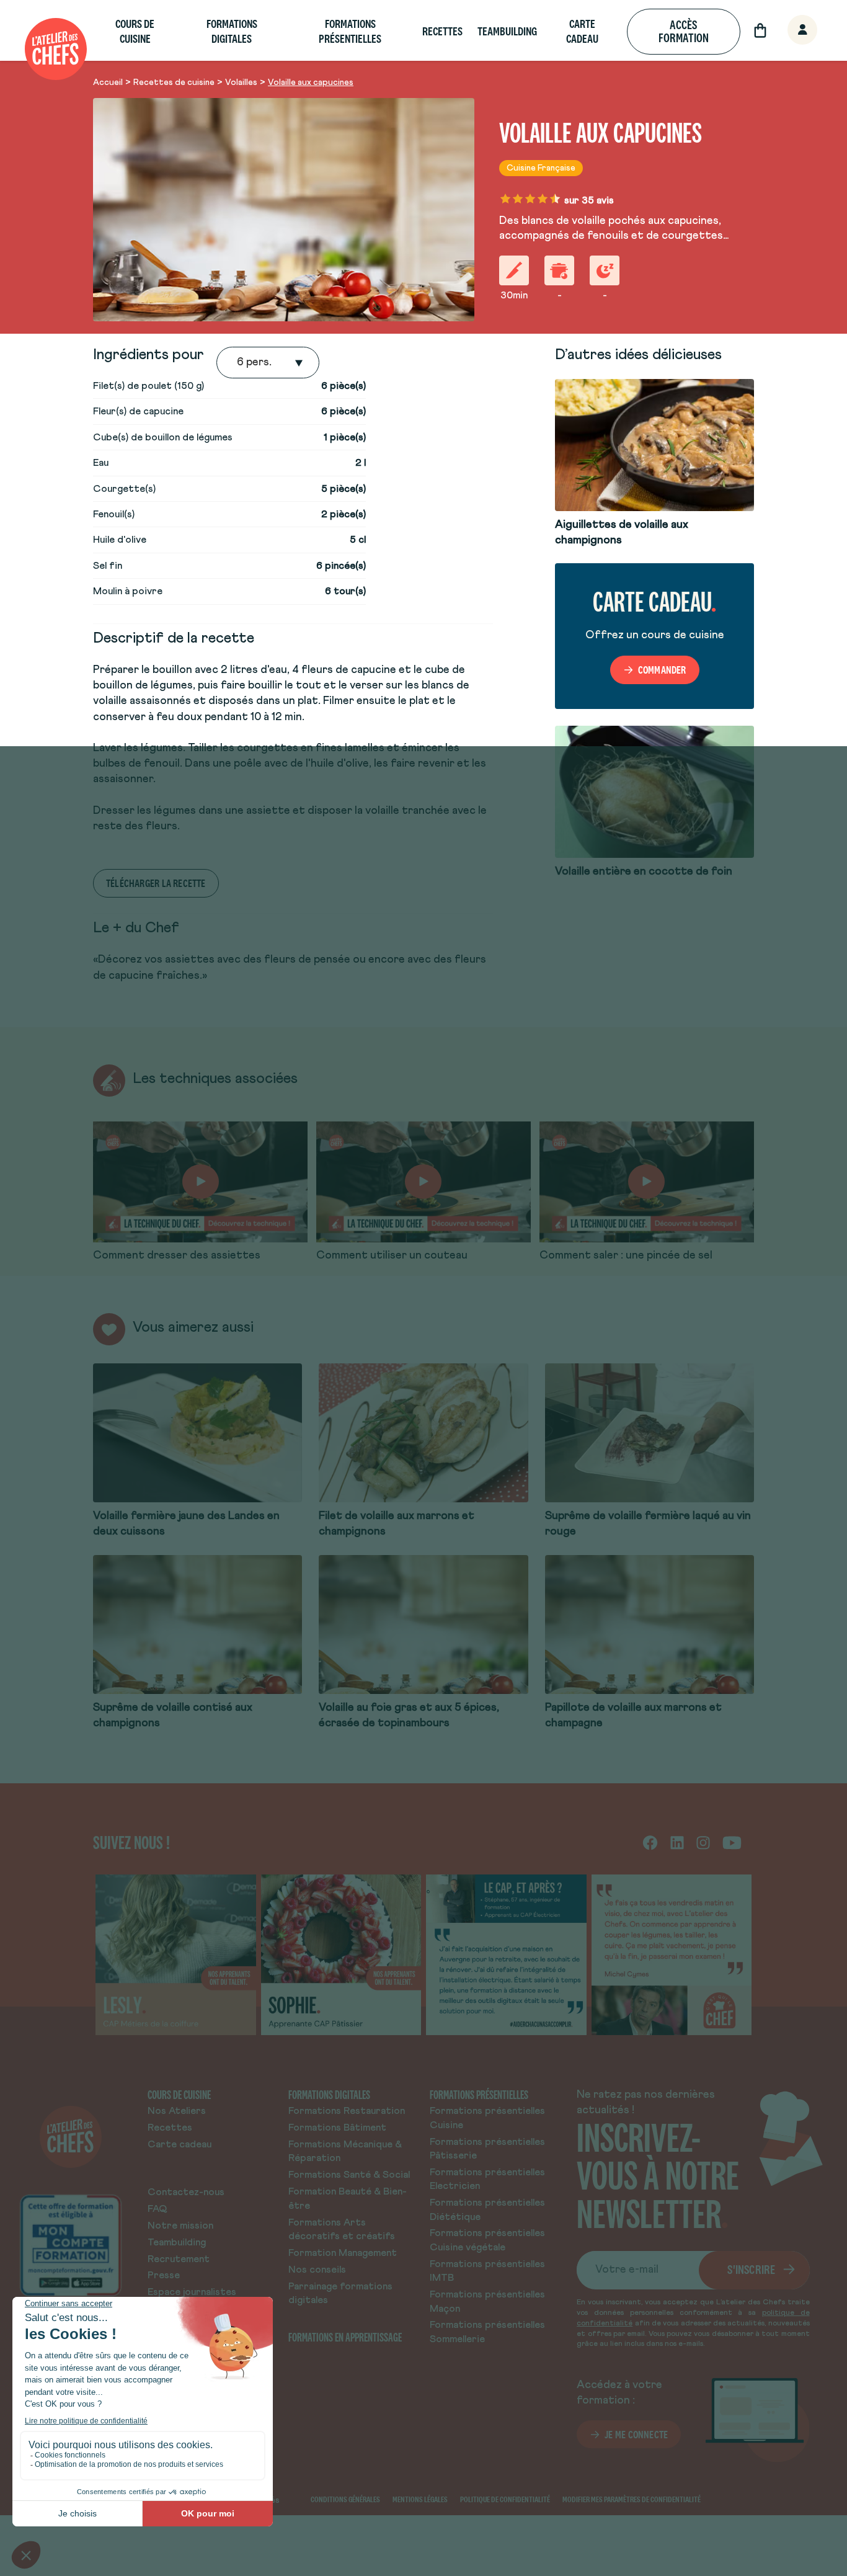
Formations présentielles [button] (350, 31)
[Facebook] (650, 1842)
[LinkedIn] (677, 1842)
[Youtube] (732, 1842)
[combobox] (238, 363)
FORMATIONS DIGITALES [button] (232, 31)
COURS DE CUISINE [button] (135, 31)
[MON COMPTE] (789, 31)
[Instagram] (703, 1842)
